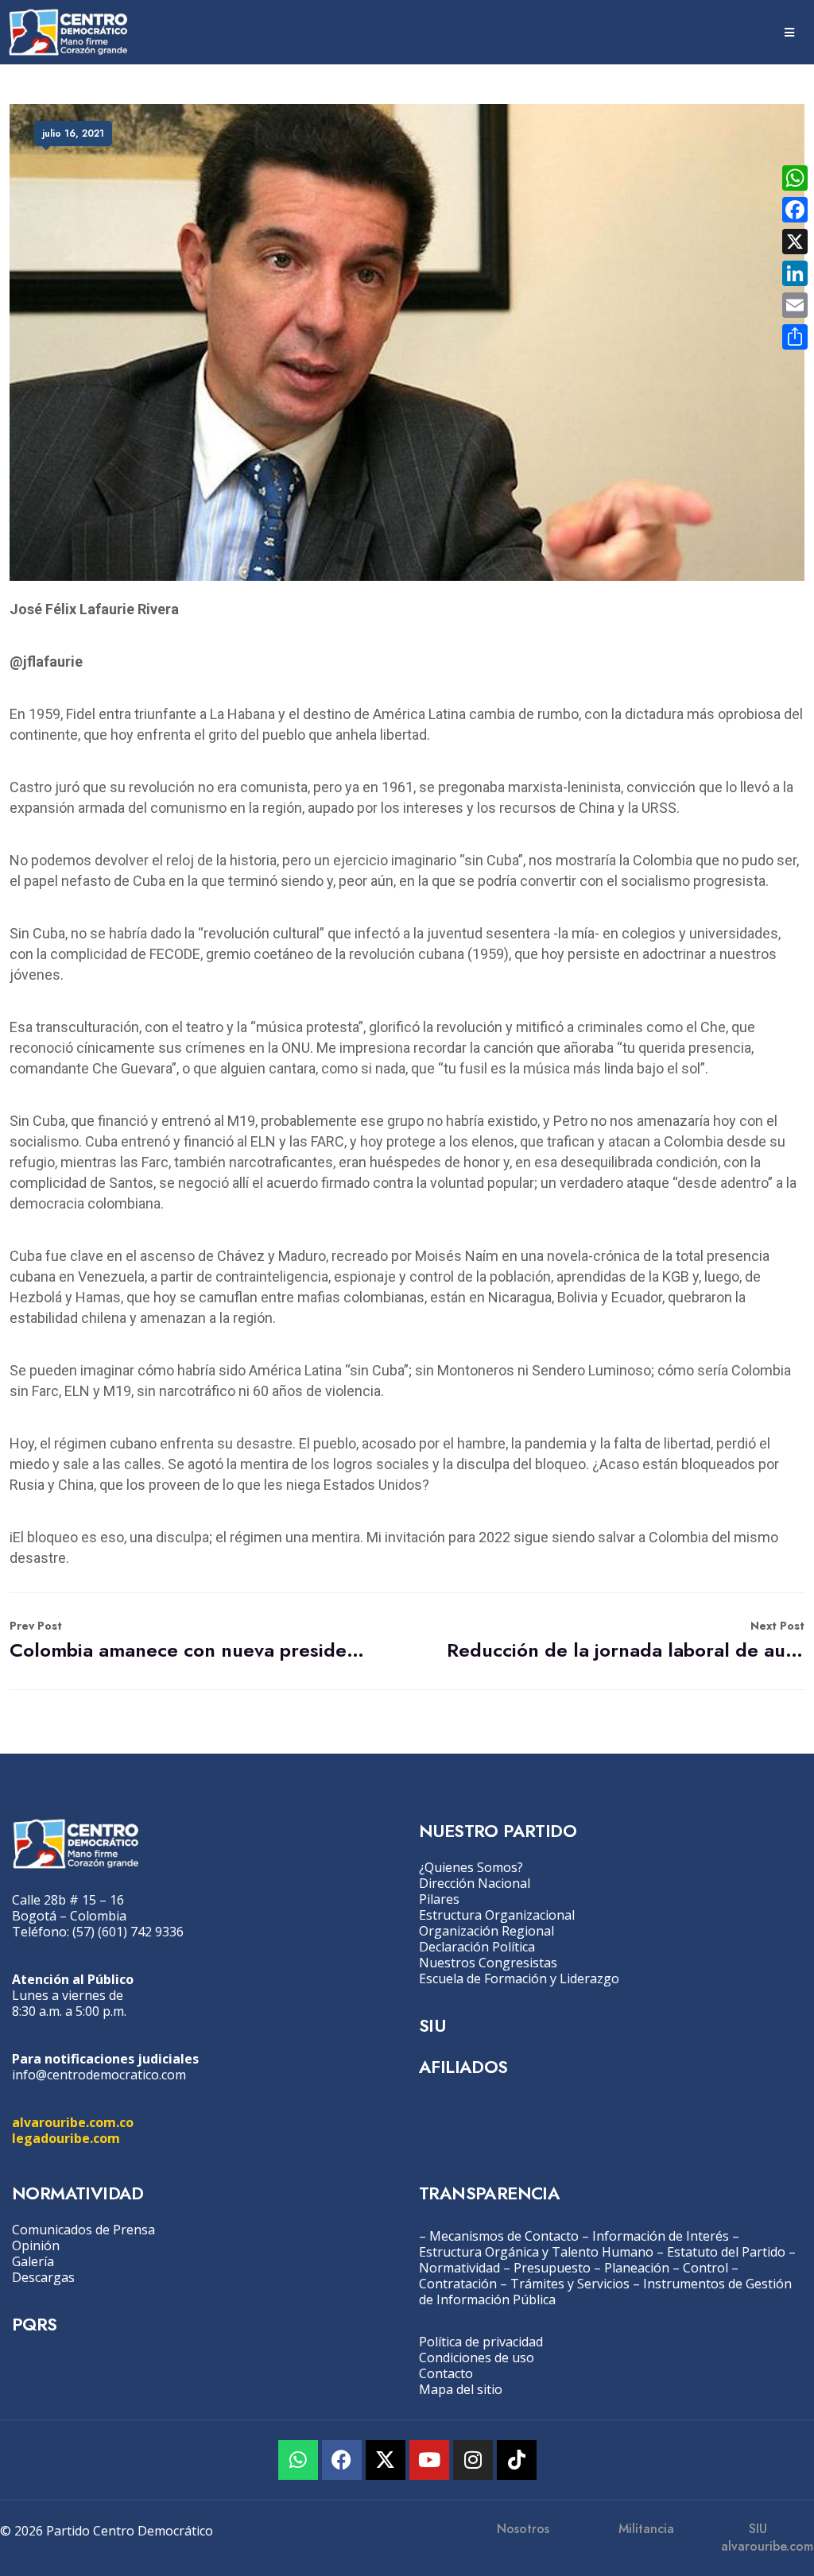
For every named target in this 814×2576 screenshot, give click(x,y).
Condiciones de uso (477, 2357)
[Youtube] (429, 2460)
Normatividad (459, 2268)
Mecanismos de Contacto (504, 2236)
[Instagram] (473, 2460)
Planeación (637, 2268)
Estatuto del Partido (726, 2252)
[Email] (795, 305)
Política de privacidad (481, 2342)
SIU (432, 2025)
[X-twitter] (386, 2460)
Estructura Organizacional (497, 1915)
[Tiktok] (517, 2460)
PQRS (35, 2324)
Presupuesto (552, 2268)
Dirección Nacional (475, 1883)
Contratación (458, 2284)
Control (705, 2268)
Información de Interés (661, 2236)
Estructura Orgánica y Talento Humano (536, 2252)
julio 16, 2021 (73, 133)
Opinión (36, 2245)
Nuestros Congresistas (488, 1963)
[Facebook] (342, 2460)
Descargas (43, 2277)
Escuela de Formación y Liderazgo (519, 1978)
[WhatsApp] (795, 178)
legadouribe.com (66, 2138)
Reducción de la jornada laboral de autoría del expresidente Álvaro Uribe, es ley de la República (626, 1640)
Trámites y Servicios (570, 2284)
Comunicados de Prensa (83, 2230)
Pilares (439, 1899)
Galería (33, 2261)
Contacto (446, 2373)
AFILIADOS (463, 2067)
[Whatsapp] (298, 2460)
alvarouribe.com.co (73, 2122)
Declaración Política (477, 1947)
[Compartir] (795, 337)
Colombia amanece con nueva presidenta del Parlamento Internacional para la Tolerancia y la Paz (188, 1640)
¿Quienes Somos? (471, 1867)
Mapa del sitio (461, 2389)
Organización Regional (486, 1931)
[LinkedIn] (795, 273)
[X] (795, 242)
